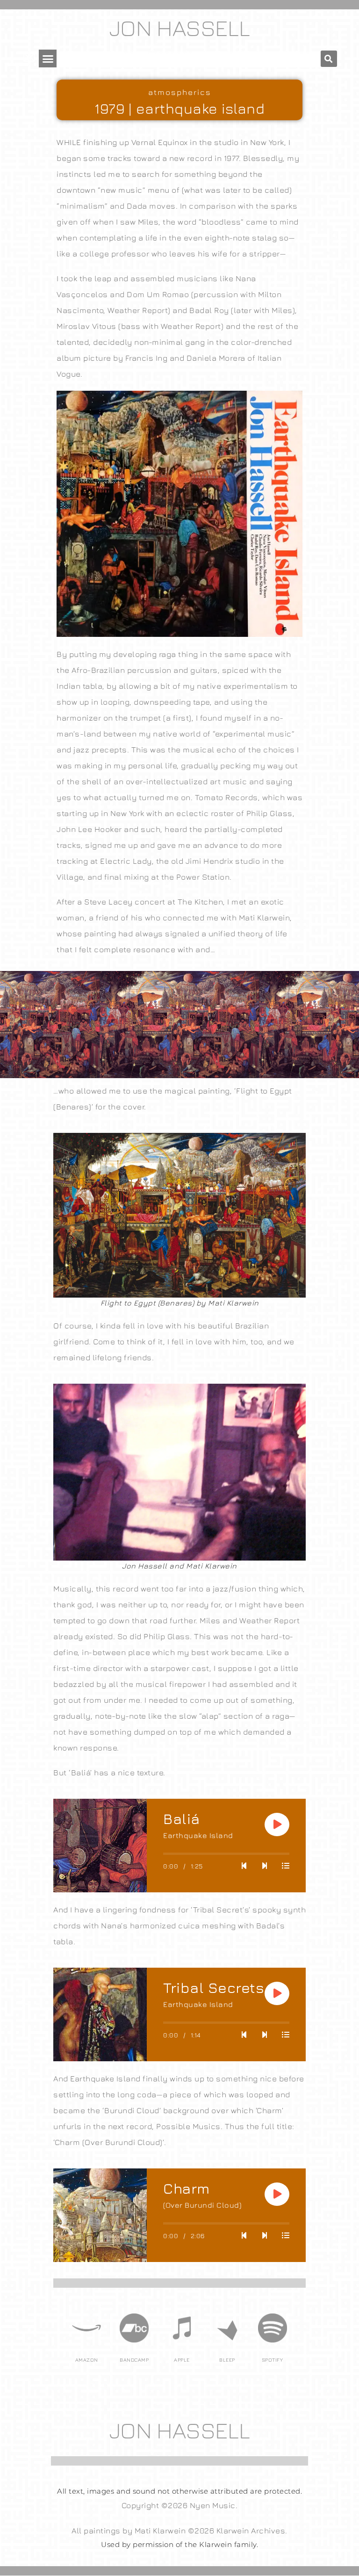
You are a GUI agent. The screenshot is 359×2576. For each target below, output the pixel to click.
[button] (48, 58)
